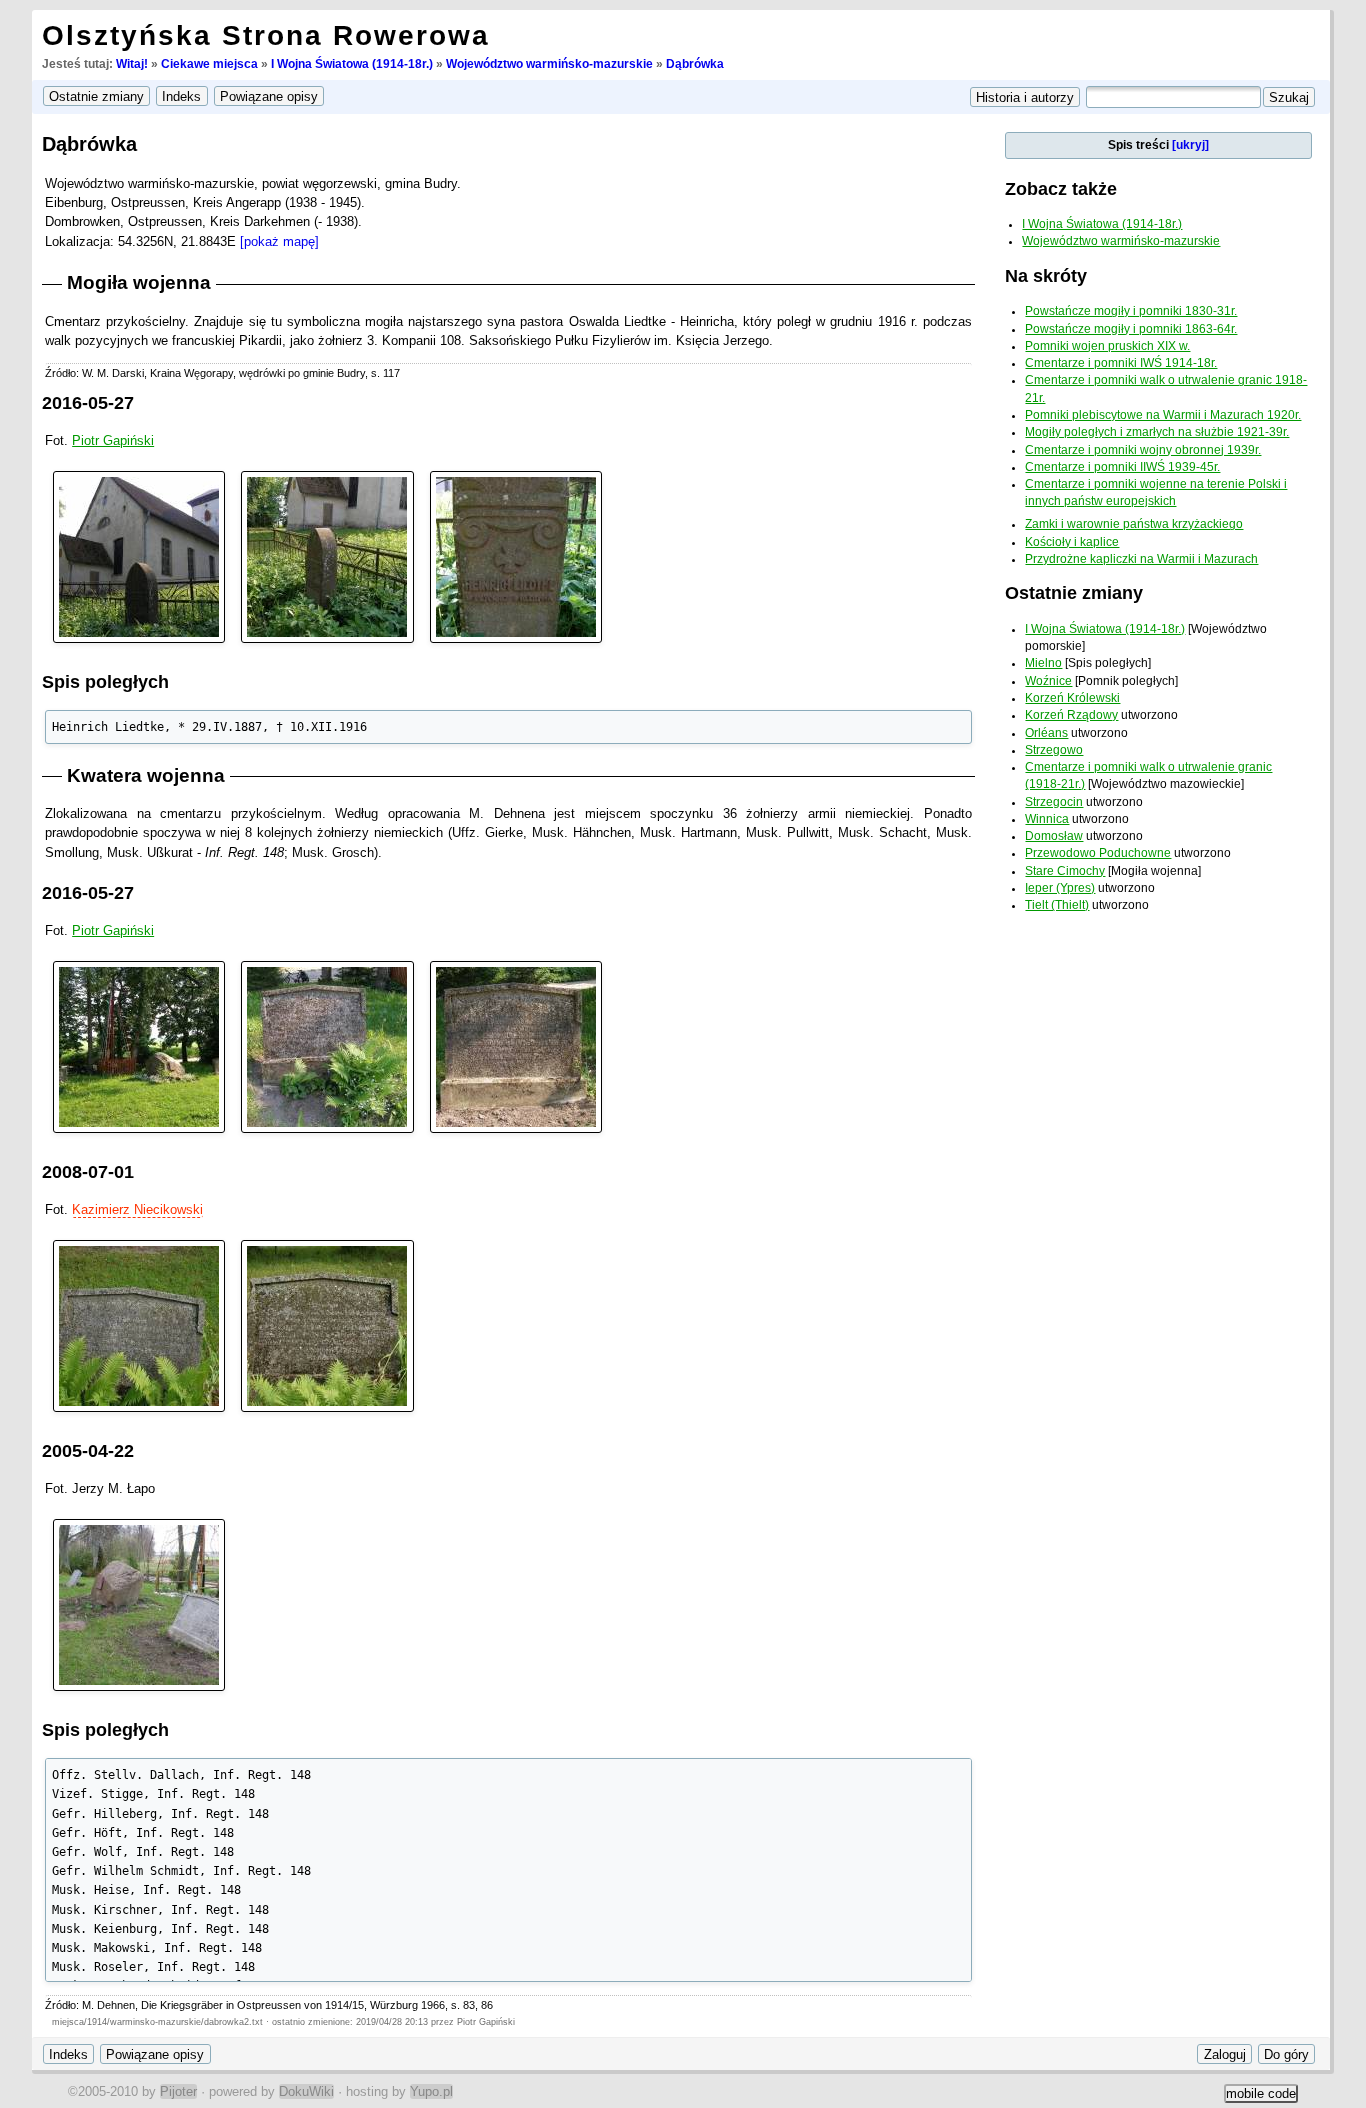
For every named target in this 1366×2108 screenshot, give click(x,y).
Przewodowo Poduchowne (1098, 853)
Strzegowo (1054, 750)
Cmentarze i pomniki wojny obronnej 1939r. (1143, 450)
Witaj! (132, 64)
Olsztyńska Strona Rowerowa (266, 35)
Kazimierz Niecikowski (137, 1209)
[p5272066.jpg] (516, 556)
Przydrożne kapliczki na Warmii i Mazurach (1141, 559)
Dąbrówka (695, 64)
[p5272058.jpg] (327, 1045)
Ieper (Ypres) (1060, 888)
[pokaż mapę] (279, 241)
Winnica (1047, 819)
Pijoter (178, 2091)
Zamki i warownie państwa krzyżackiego (1134, 524)
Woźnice (1048, 681)
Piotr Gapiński (113, 440)
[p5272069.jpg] (139, 556)
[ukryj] (1190, 145)
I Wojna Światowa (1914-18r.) (352, 64)
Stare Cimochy (1065, 871)
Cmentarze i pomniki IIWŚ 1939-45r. (1122, 467)
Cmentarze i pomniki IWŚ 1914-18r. (1121, 363)
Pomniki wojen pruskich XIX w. (1107, 346)
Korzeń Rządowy (1071, 715)
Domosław (1054, 836)
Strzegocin (1054, 802)
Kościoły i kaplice (1072, 542)
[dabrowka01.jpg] (139, 1324)
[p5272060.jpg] (516, 1045)
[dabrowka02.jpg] (327, 1324)
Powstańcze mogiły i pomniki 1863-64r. (1131, 329)
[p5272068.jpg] (327, 556)
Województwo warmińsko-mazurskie (549, 64)
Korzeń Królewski (1072, 698)
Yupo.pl (431, 2091)
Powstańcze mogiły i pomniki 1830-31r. (1131, 311)
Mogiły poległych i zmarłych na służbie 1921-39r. (1157, 432)
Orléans (1046, 733)
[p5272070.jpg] (139, 1045)
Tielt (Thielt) (1057, 905)
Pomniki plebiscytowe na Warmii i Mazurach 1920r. (1163, 415)
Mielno (1043, 663)
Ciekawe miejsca (209, 64)
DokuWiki (306, 2091)
